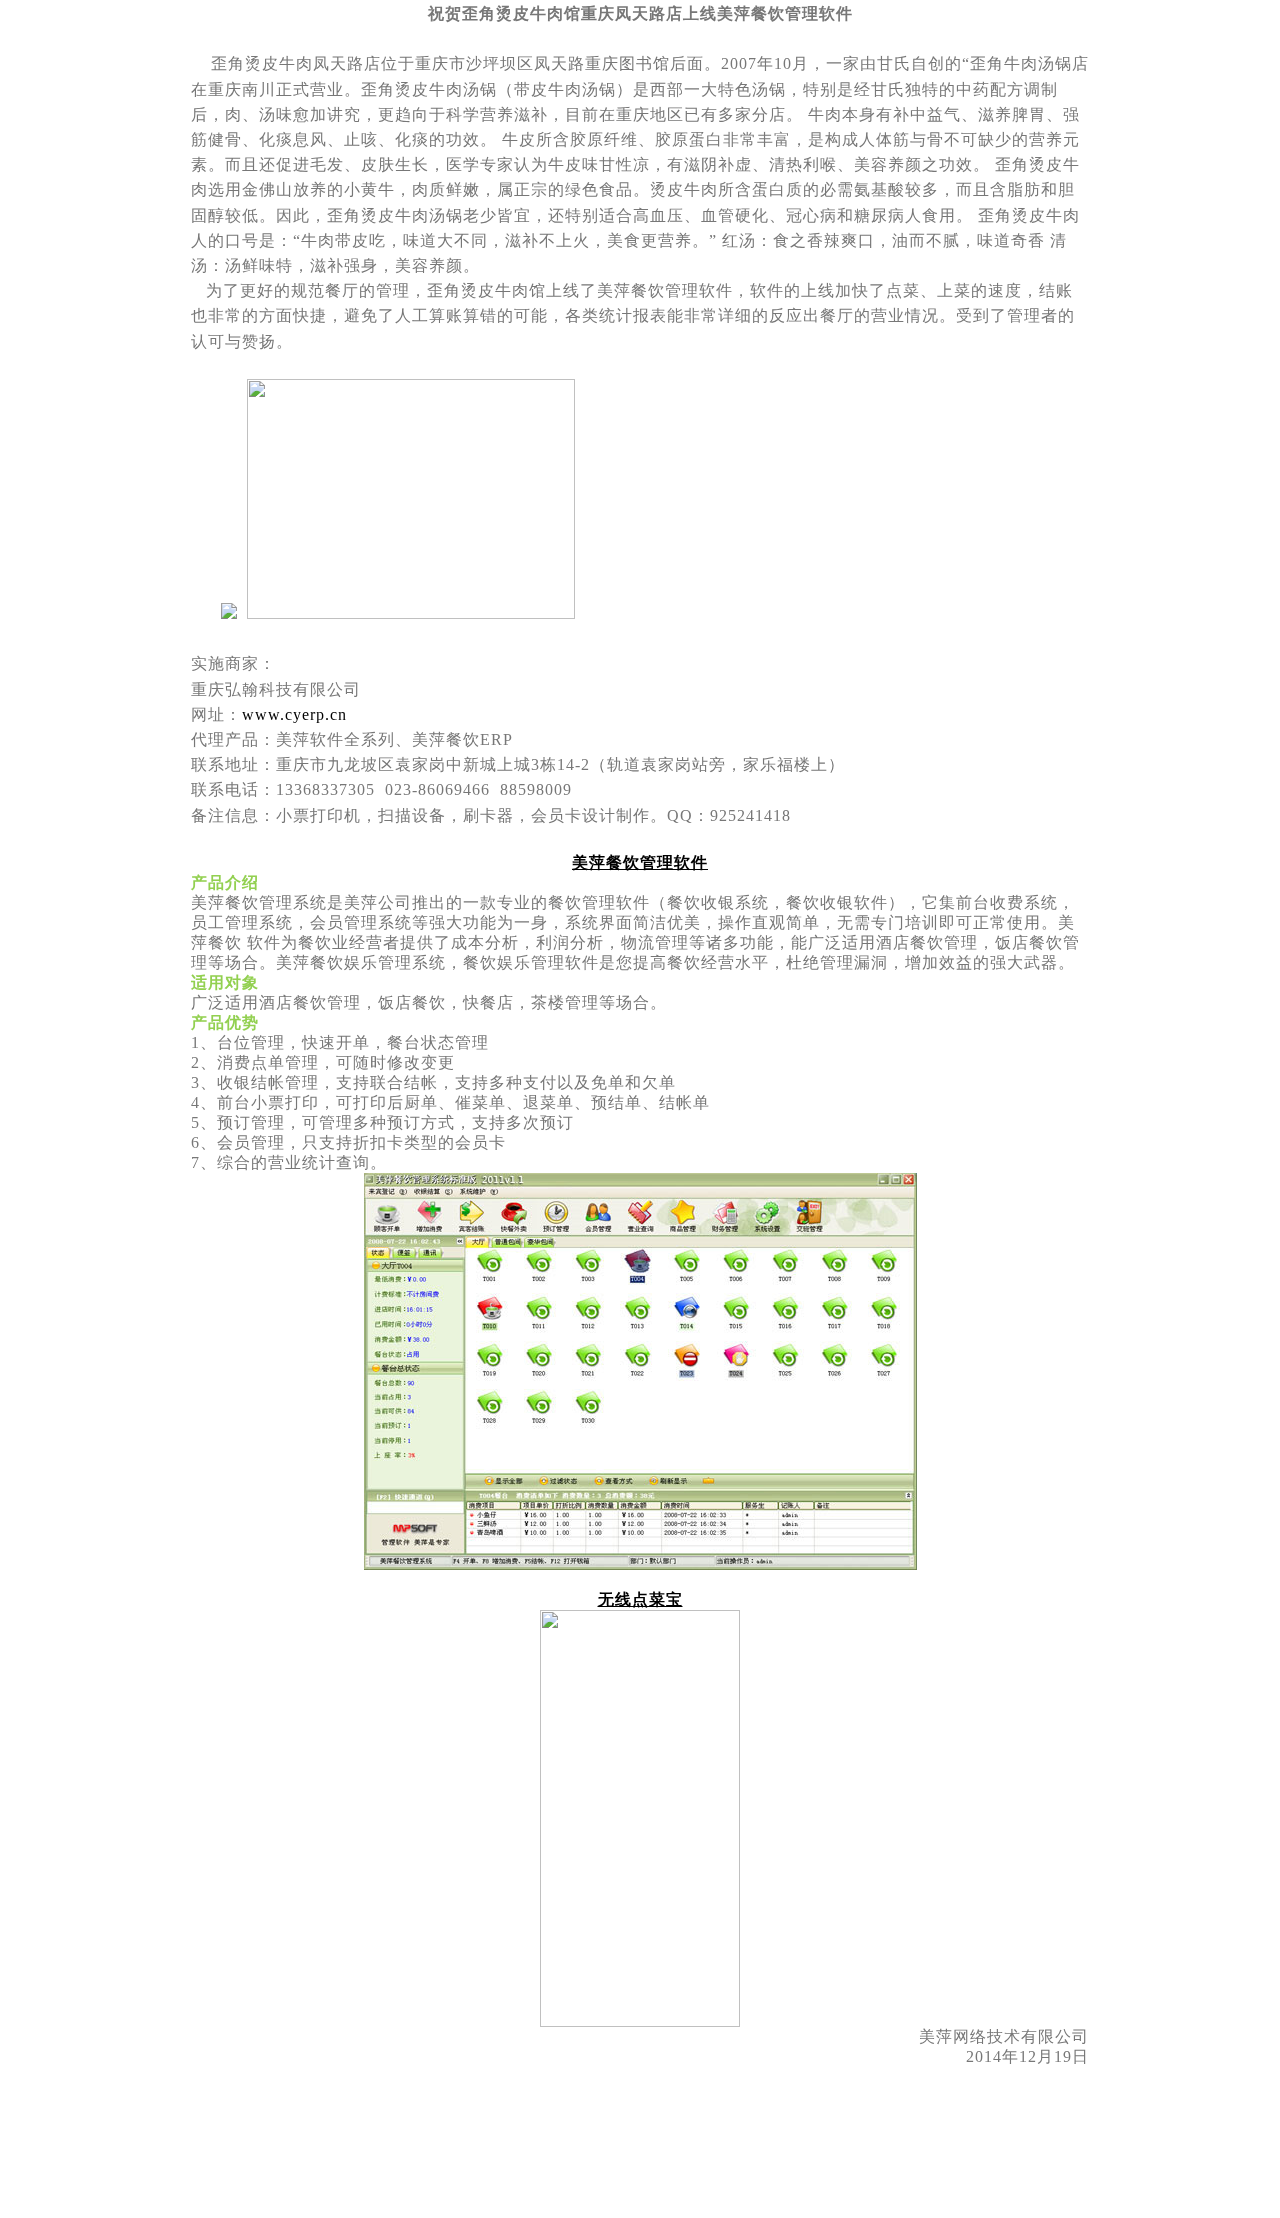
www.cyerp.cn (294, 714)
